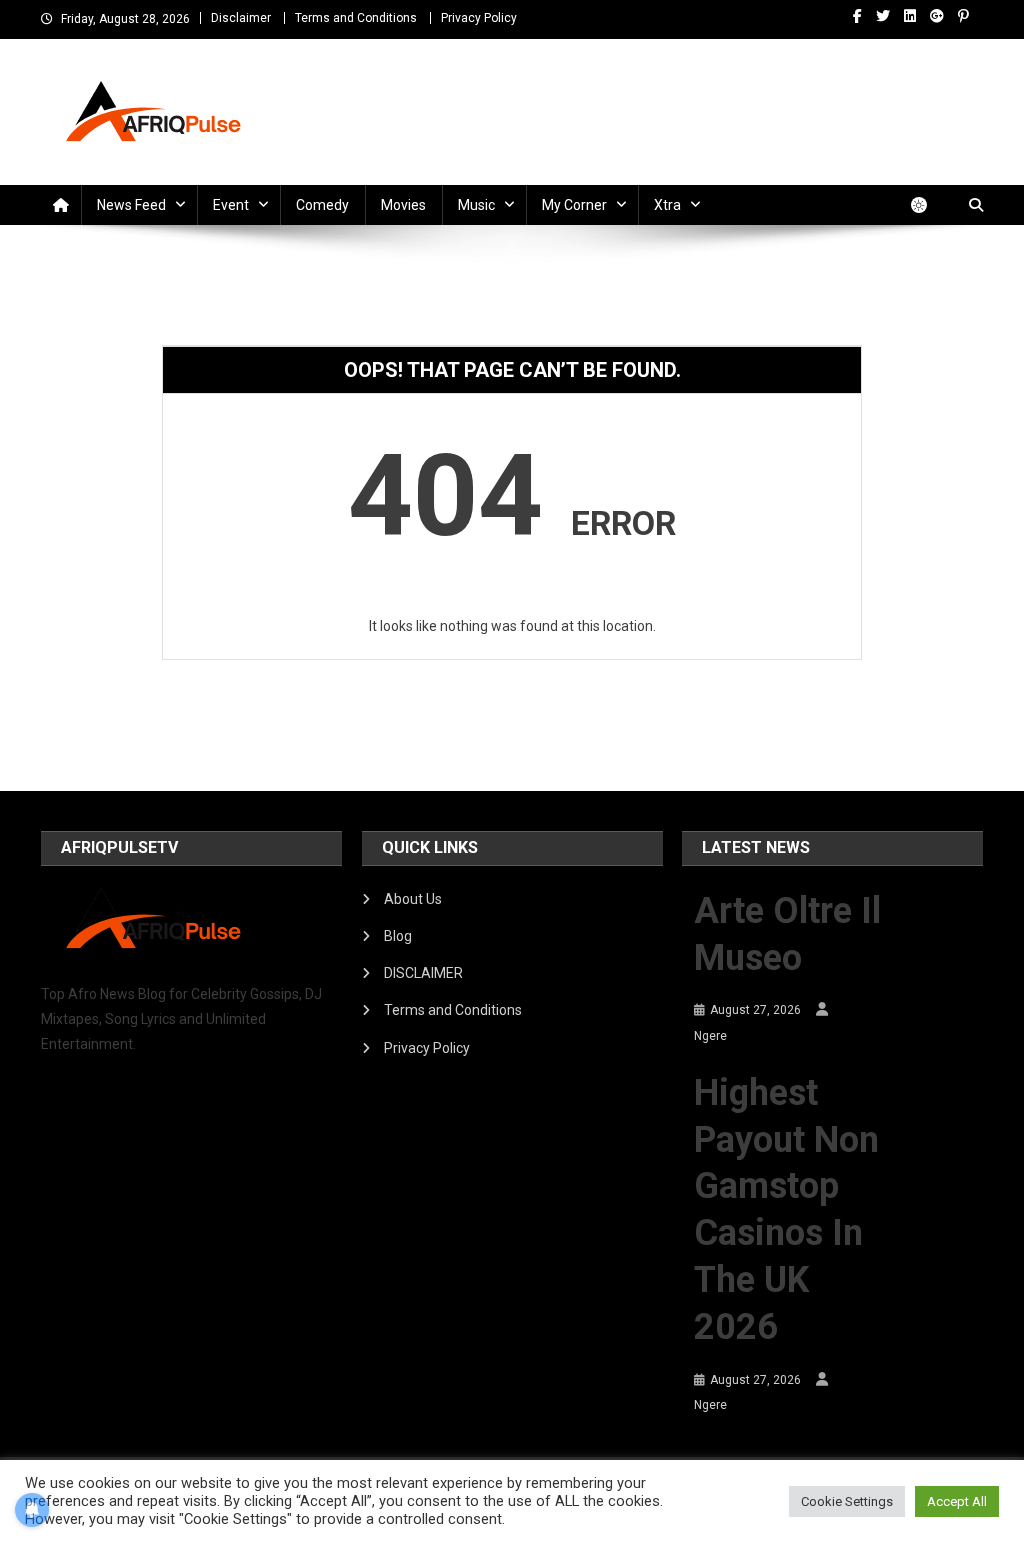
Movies (403, 205)
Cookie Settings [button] (847, 1501)
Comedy (322, 205)
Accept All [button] (957, 1501)
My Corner (574, 205)
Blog (398, 936)
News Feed (131, 205)
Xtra (667, 205)
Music (476, 205)
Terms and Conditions (356, 18)
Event (231, 205)
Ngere (710, 1036)
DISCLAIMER (423, 973)
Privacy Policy (479, 18)
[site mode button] (929, 205)
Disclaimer (241, 18)
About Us (413, 899)
